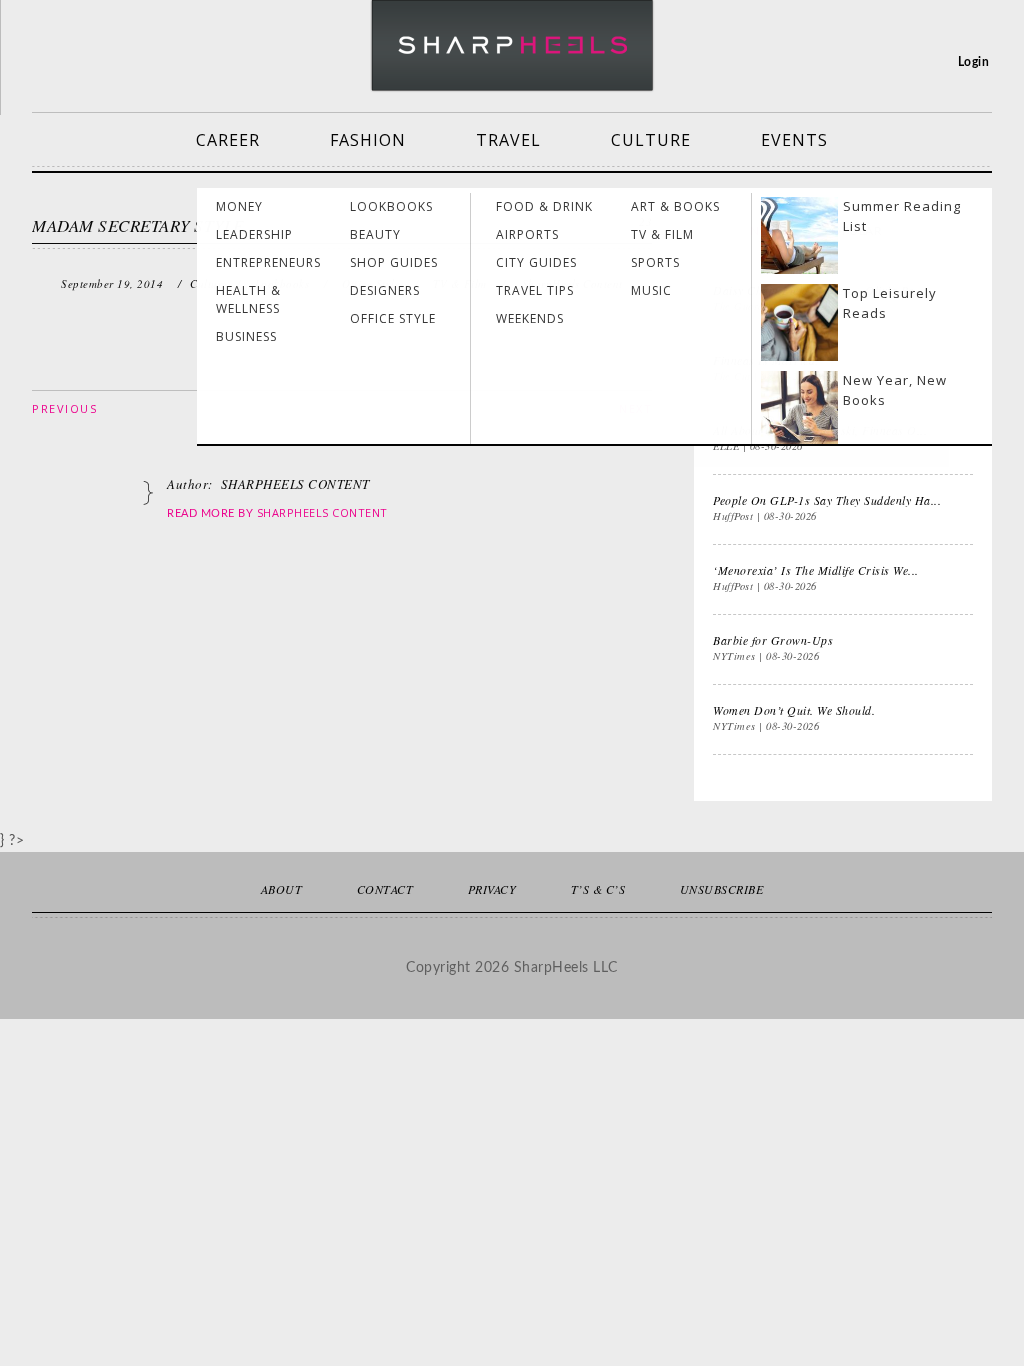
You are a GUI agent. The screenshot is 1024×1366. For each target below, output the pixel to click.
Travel (508, 140)
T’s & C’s (598, 889)
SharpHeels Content (322, 512)
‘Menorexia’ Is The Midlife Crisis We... (816, 570)
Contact (385, 889)
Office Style (393, 318)
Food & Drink (544, 206)
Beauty (375, 234)
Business (246, 336)
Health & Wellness (248, 299)
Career (228, 140)
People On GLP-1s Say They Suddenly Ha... (827, 500)
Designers (385, 290)
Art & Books (675, 206)
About (282, 889)
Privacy (492, 889)
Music (651, 290)
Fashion (368, 140)
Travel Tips (535, 290)
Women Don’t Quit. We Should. (794, 710)
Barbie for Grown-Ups (773, 640)
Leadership (254, 234)
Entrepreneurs (268, 262)
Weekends (530, 318)
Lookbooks (391, 206)
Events (794, 140)
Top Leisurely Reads (890, 303)
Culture (651, 140)
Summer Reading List (902, 216)
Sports (655, 262)
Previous (64, 408)
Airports (527, 234)
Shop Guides (394, 262)
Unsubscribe (722, 889)
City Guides (536, 262)
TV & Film (662, 234)
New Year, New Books (895, 390)
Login (974, 62)
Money (239, 206)
